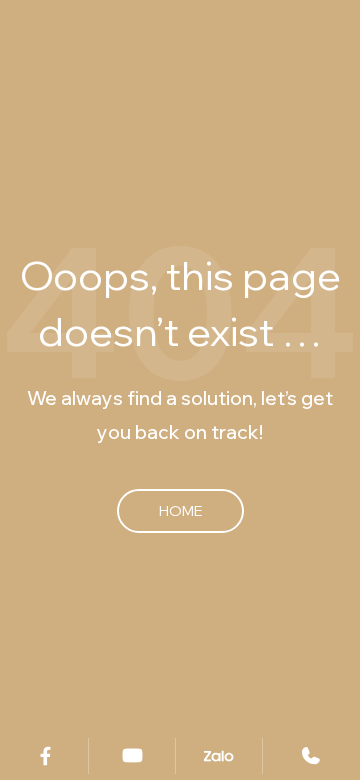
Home (180, 510)
